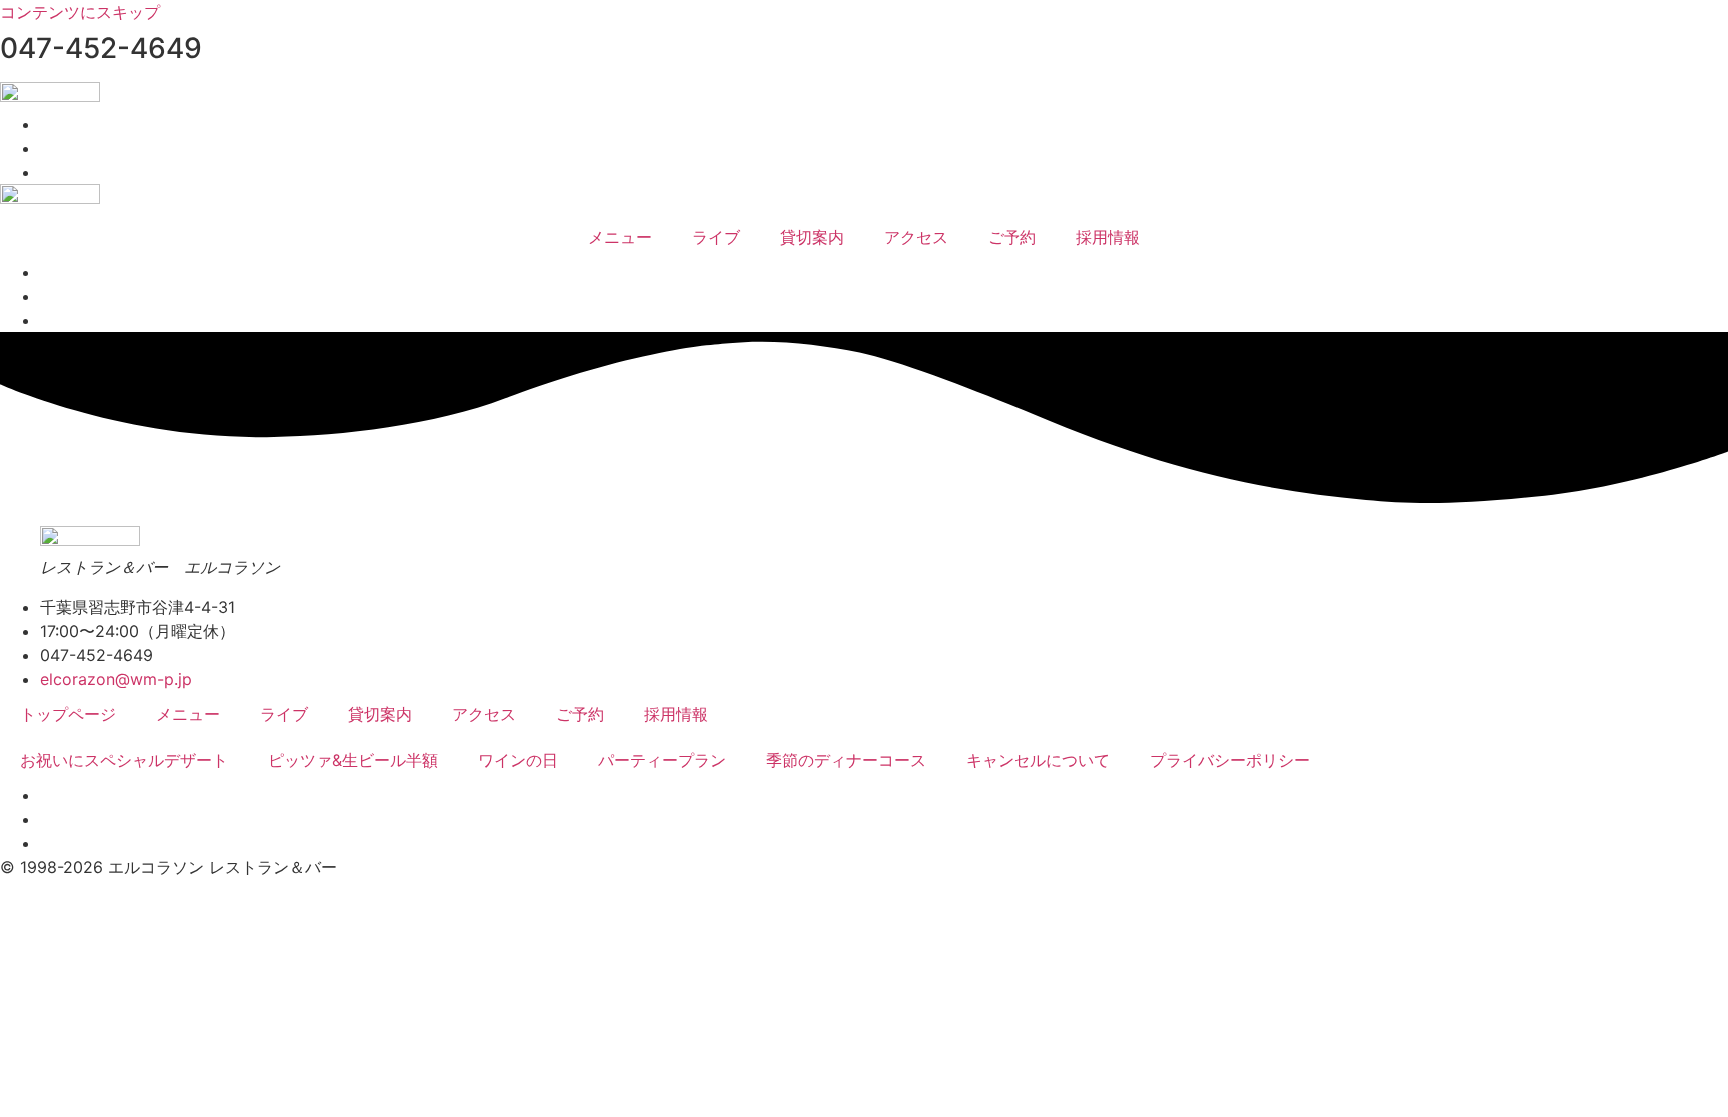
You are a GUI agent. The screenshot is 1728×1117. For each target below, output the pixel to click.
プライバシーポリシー (1230, 760)
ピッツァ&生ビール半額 (353, 760)
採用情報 (1108, 237)
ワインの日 (518, 760)
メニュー (620, 237)
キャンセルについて (1038, 760)
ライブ (716, 237)
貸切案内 (812, 237)
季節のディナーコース (846, 760)
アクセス (916, 237)
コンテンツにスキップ (80, 12)
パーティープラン (662, 760)
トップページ (68, 714)
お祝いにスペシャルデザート (124, 760)
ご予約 (1012, 237)
